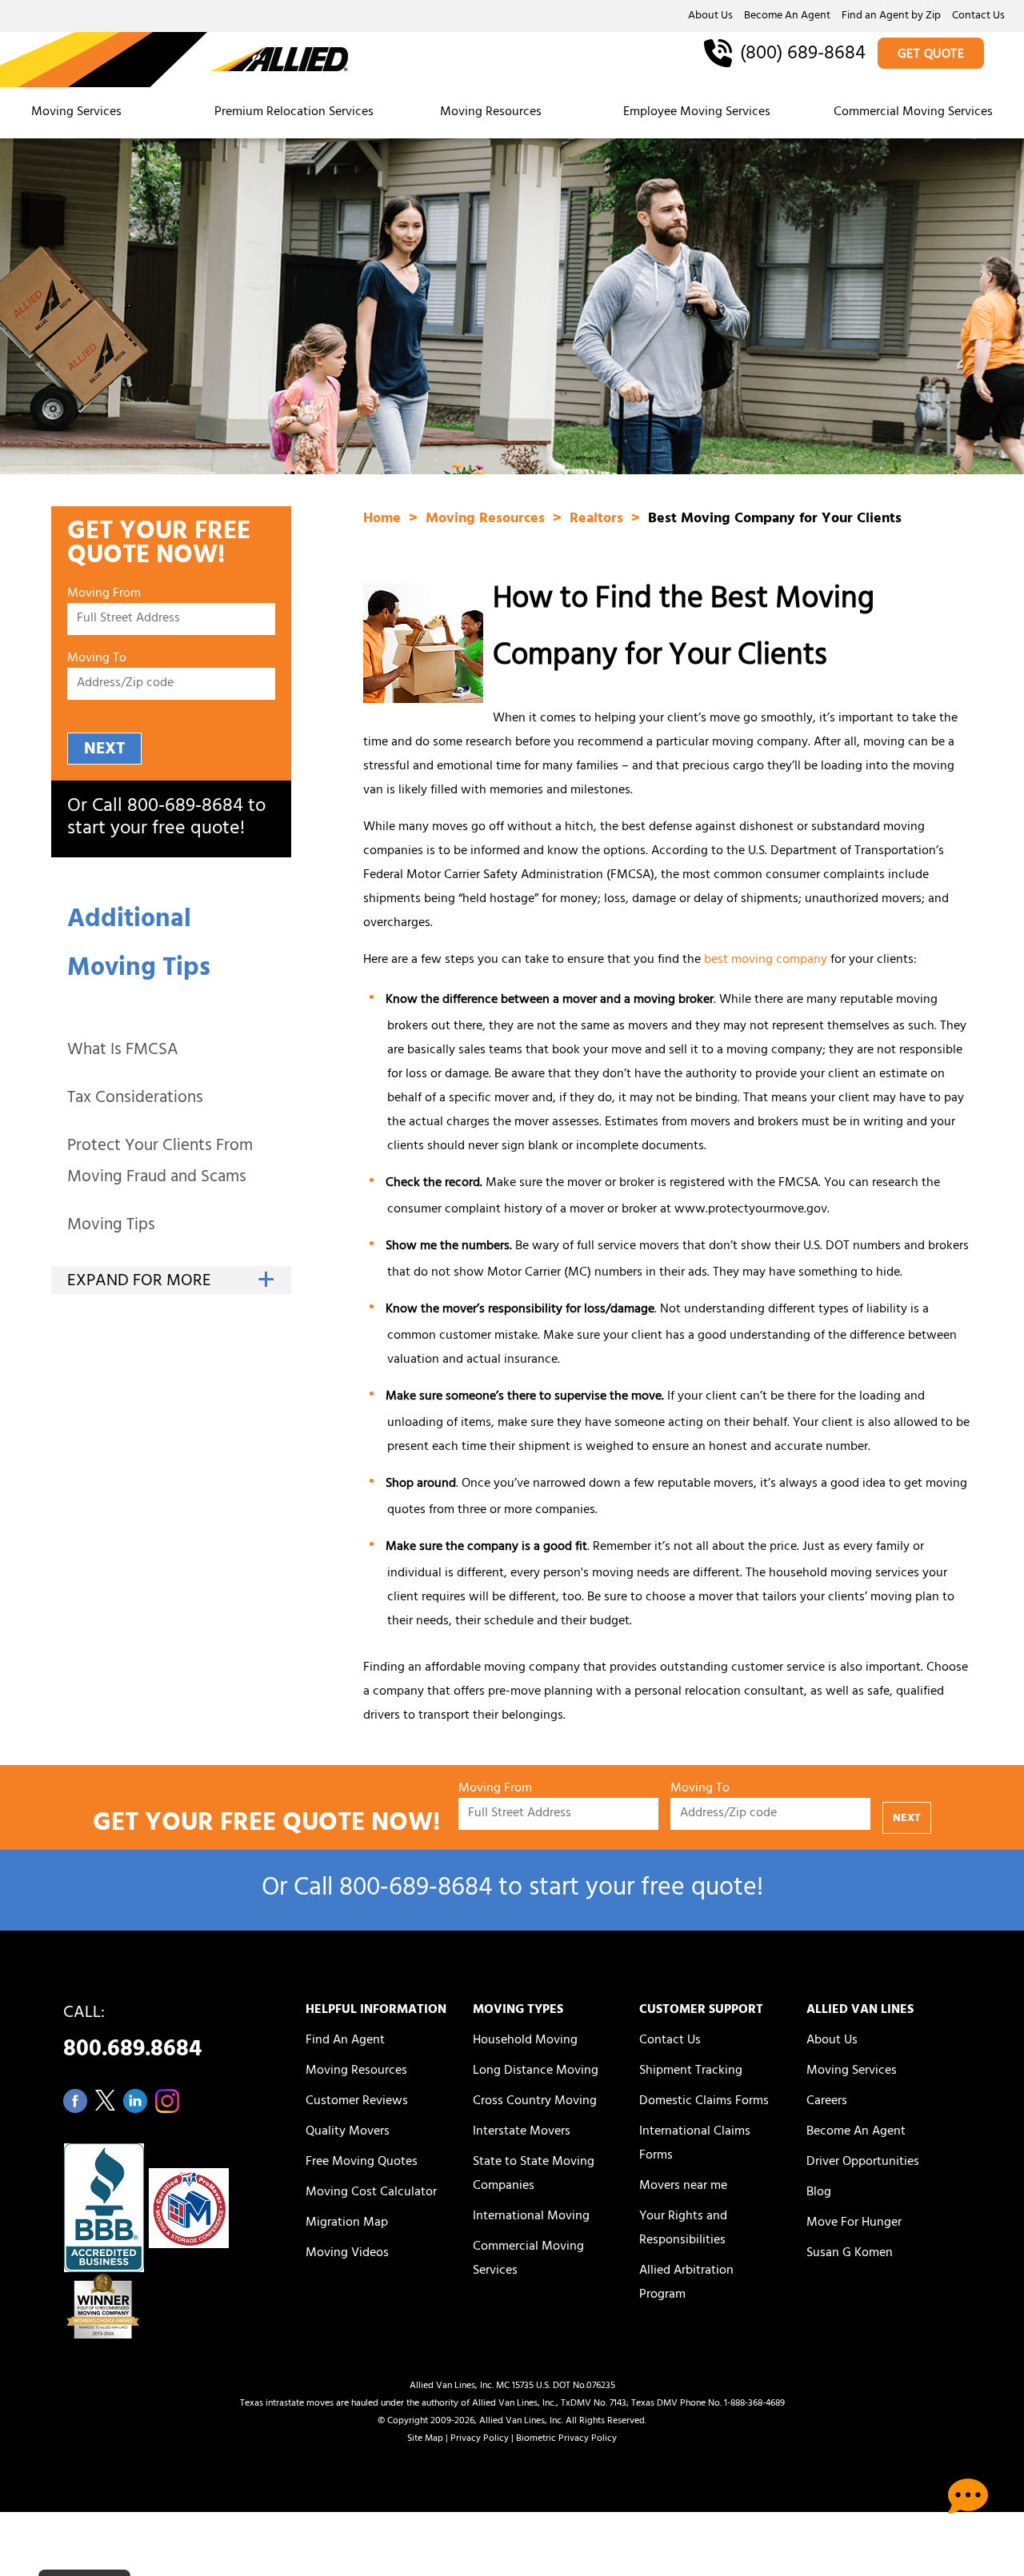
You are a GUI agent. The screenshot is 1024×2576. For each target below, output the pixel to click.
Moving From (104, 595)
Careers (827, 2102)
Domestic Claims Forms (704, 2102)
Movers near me (683, 2187)
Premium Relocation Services (296, 113)
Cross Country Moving (535, 2102)
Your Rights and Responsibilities (683, 2229)
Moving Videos (347, 2254)
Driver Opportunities (863, 2163)
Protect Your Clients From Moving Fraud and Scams (160, 1163)
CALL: (132, 2036)
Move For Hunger (854, 2223)
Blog (819, 2193)
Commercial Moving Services (913, 113)
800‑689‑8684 (185, 808)
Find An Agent (345, 2041)
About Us (710, 17)
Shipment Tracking (691, 2071)
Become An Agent (787, 17)
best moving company (766, 961)
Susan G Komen (850, 2254)
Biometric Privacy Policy (566, 2439)
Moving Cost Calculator (371, 2193)
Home (384, 520)
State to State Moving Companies (534, 2175)
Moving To (97, 659)
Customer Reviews (357, 2102)
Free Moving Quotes (362, 2163)
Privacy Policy (480, 2439)
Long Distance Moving (536, 2071)
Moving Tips (111, 1226)
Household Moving (525, 2041)
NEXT (104, 750)
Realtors (598, 520)
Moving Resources (491, 113)
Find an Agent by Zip (891, 17)
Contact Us (978, 17)
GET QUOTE (931, 55)
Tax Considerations (135, 1099)
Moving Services (76, 113)
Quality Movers (348, 2132)
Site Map (425, 2439)
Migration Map (347, 2223)
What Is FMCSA (123, 1051)
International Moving (531, 2217)
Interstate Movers (522, 2132)
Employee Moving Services (697, 113)
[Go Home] (174, 61)
